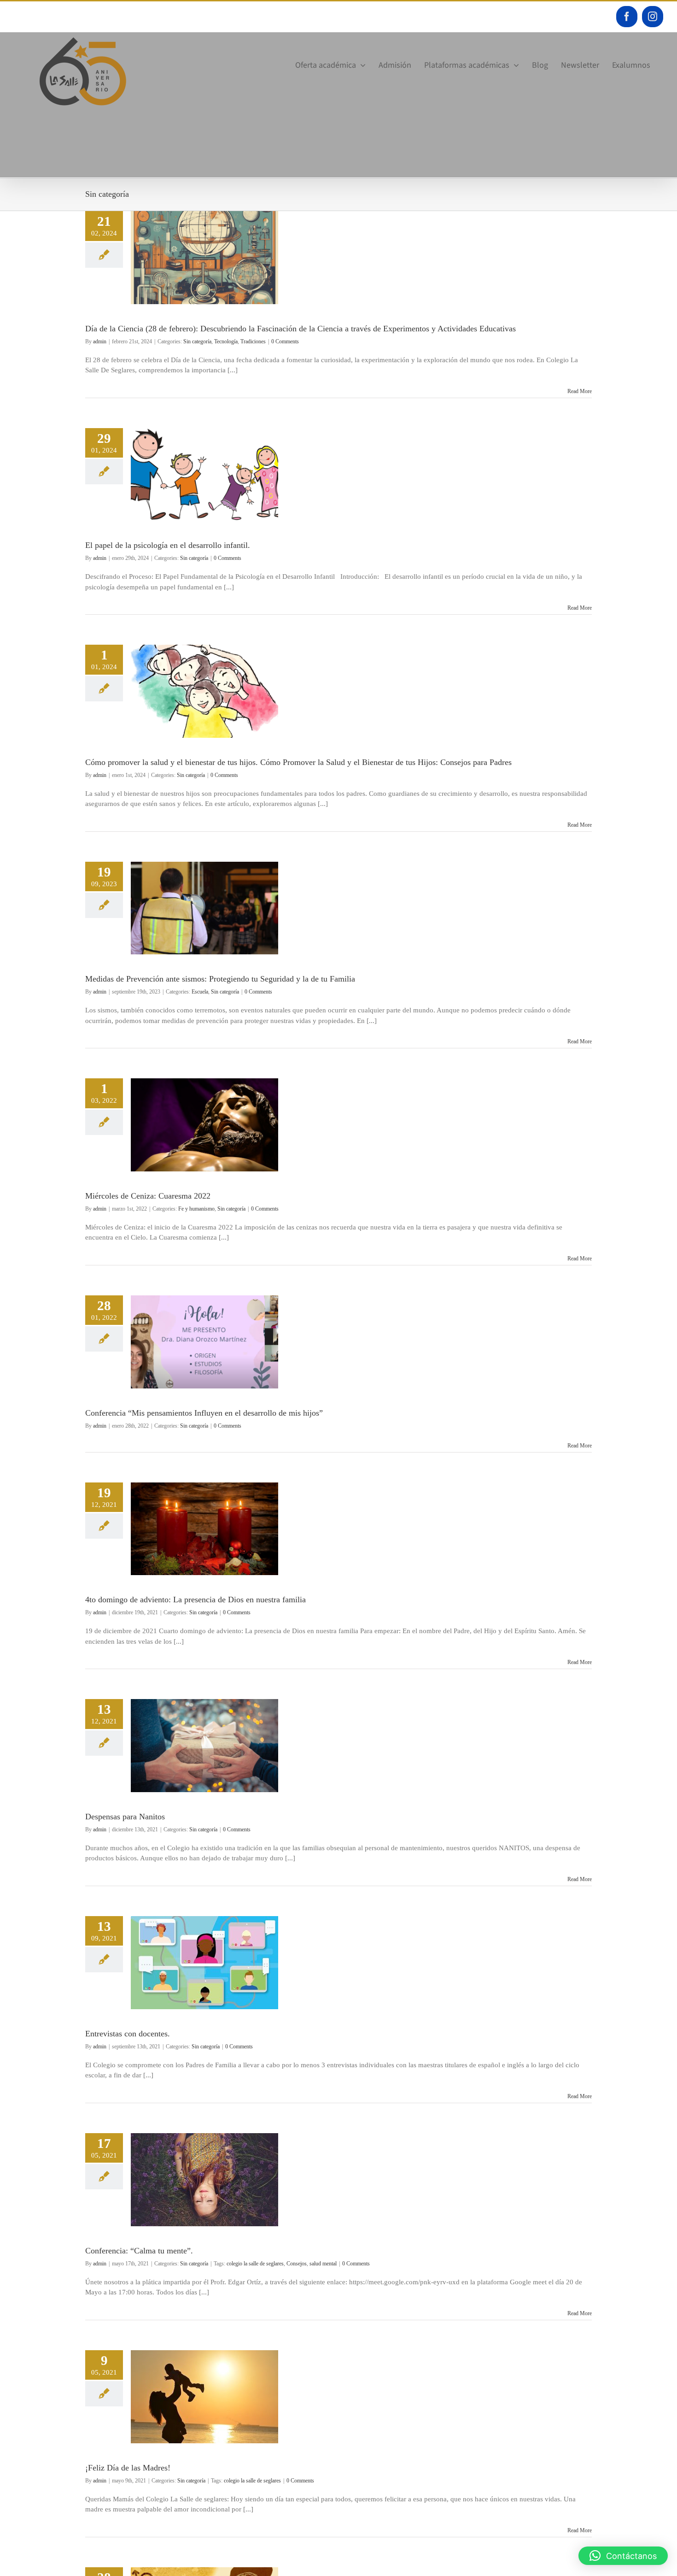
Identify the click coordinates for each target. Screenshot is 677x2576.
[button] (623, 2556)
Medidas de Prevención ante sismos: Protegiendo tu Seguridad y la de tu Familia (220, 979)
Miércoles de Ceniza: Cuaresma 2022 (148, 1196)
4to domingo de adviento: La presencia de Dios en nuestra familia (196, 1600)
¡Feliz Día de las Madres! (128, 2468)
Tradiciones (253, 341)
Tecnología (226, 341)
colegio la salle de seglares (255, 2264)
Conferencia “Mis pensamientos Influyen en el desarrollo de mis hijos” (204, 1413)
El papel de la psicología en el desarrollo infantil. (168, 545)
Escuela (200, 992)
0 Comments (285, 341)
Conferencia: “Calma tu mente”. (139, 2251)
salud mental (323, 2264)
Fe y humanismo (196, 1209)
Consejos (297, 2264)
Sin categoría (197, 341)
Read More (580, 391)
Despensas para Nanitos (125, 1817)
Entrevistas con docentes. (128, 2034)
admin (100, 341)
